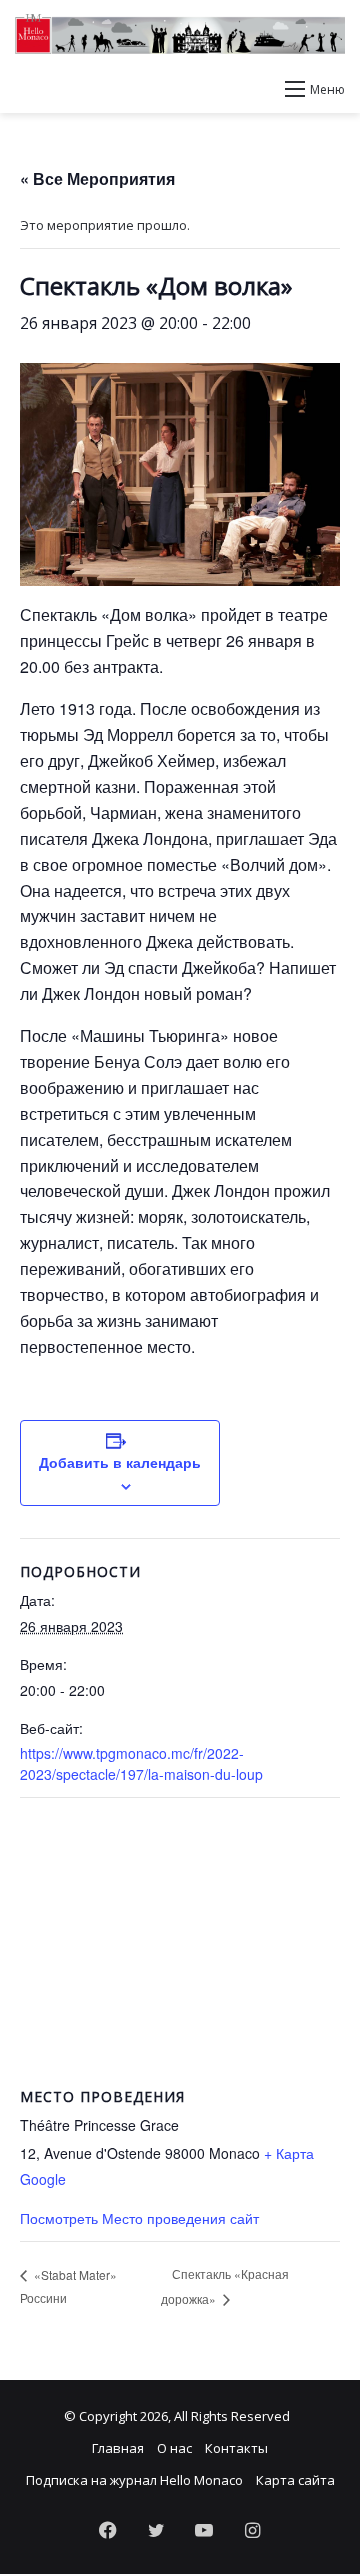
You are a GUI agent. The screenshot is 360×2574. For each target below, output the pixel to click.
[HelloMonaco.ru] (180, 34)
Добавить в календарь (120, 1462)
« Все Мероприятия (97, 178)
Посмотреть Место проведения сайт (139, 2218)
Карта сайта (295, 2480)
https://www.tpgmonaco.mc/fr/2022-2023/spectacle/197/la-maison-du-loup (141, 1763)
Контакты (236, 2448)
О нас (174, 2448)
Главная (118, 2448)
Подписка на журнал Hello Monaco (134, 2480)
